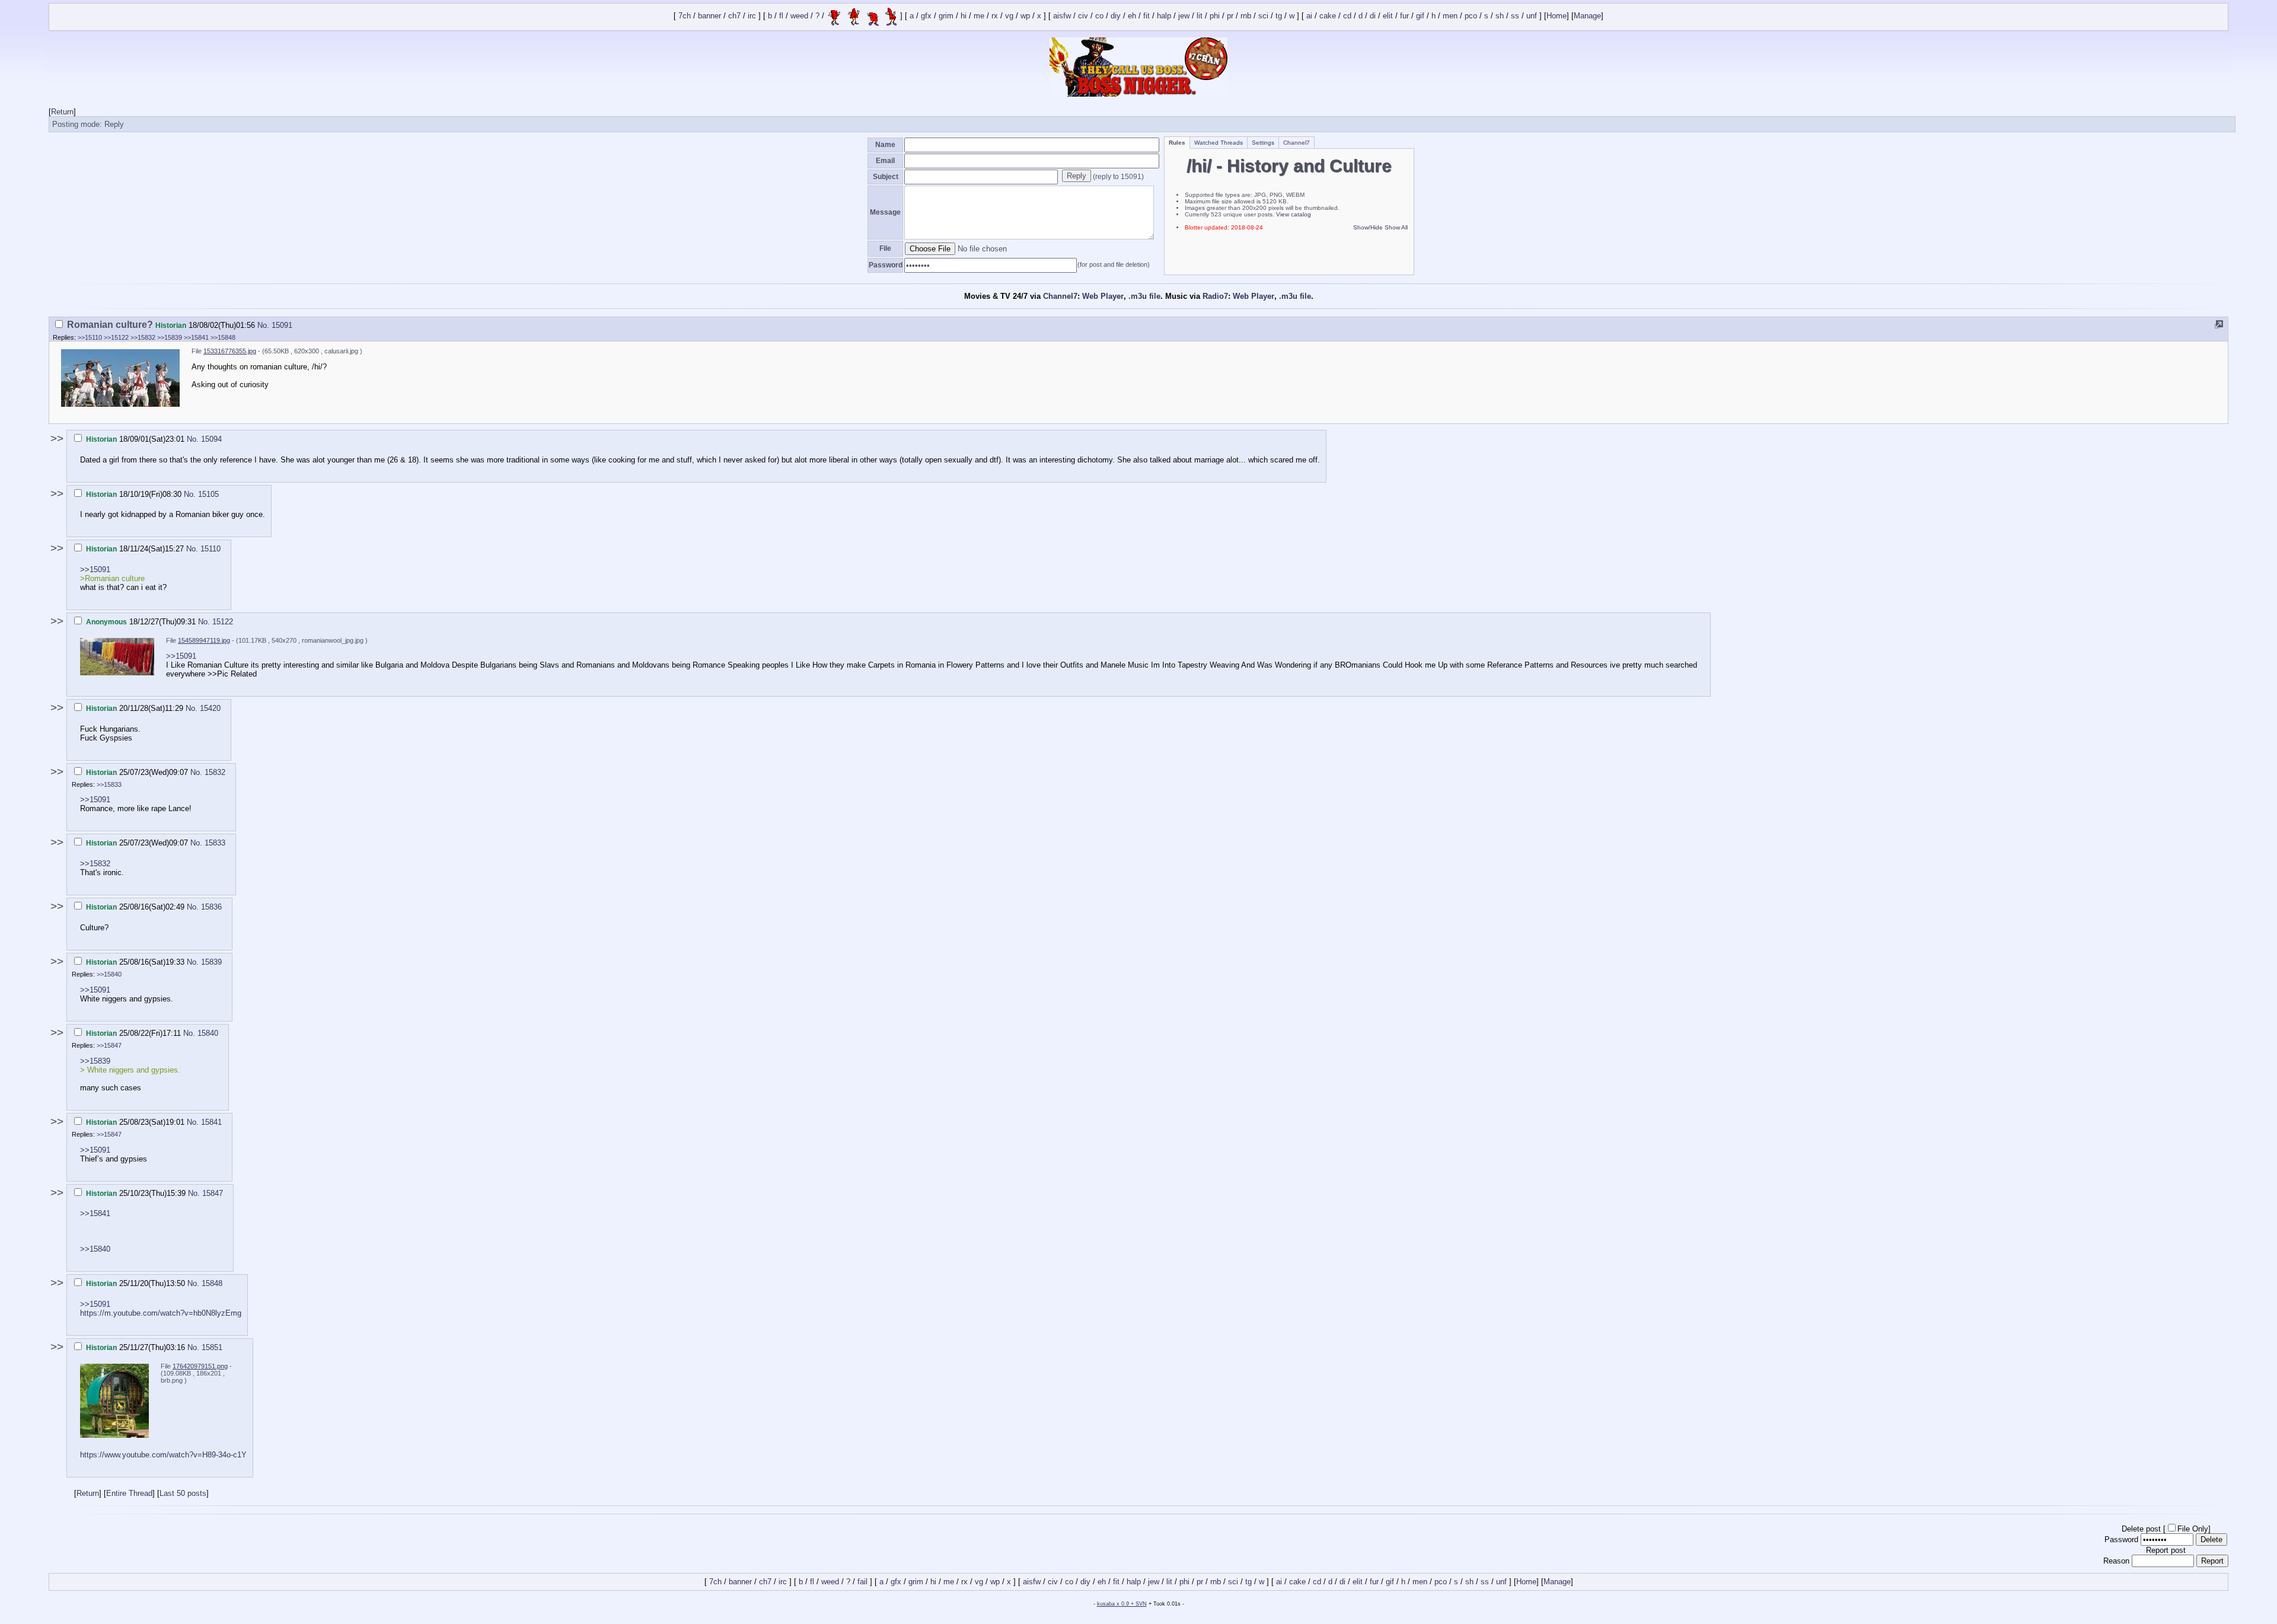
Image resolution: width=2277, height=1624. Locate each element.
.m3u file (1144, 296)
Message (885, 212)
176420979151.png (200, 1366)
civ (1083, 16)
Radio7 (1215, 296)
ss (1515, 16)
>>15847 (109, 1045)
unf (1532, 16)
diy (1116, 16)
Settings (1263, 143)
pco (1471, 16)
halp (1164, 16)
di (1373, 16)
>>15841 (196, 337)
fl (781, 16)
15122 (223, 622)
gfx (926, 16)
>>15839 (170, 337)
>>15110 (90, 337)
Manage (1587, 16)
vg (1009, 16)
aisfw (1062, 16)
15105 (208, 494)
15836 (211, 907)
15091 (282, 325)
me (979, 16)
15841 (211, 1122)
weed (799, 16)
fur (1404, 16)
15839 (211, 962)
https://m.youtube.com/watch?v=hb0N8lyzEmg (161, 1313)
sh (1500, 16)
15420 (210, 708)
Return (62, 112)
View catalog (1294, 214)
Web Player (1103, 296)
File (885, 248)
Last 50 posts (183, 1493)
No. (264, 325)
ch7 (734, 16)
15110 (211, 549)
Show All (1396, 227)
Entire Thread (129, 1493)
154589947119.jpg (204, 640)
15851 (212, 1347)
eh (1132, 16)
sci (1263, 16)
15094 (211, 439)
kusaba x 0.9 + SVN (1122, 1604)
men (1450, 16)
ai (1309, 16)
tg (1279, 16)
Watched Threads (1219, 143)
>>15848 (223, 337)
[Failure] (862, 16)
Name (885, 145)
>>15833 (109, 784)
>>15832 (143, 337)
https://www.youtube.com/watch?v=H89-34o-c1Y (163, 1455)
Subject (886, 177)
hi (964, 16)
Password (886, 265)
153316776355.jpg (230, 351)
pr (1230, 16)
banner (709, 16)
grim (946, 16)
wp (1025, 16)
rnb (1246, 16)
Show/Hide (1368, 227)
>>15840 (109, 974)
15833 (215, 843)
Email (885, 161)
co (1099, 16)
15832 (215, 772)
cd (1347, 16)
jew (1184, 16)
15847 (213, 1193)
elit (1388, 16)
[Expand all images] (2219, 325)
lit (1200, 16)
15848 (212, 1283)
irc (752, 16)
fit (1147, 16)
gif (1420, 16)
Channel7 (1297, 143)
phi (1215, 16)
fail (862, 1582)
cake (1328, 16)
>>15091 (95, 569)
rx (995, 16)
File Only (2193, 1529)
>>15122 (116, 337)
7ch (685, 16)
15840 (208, 1033)
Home (1557, 16)
